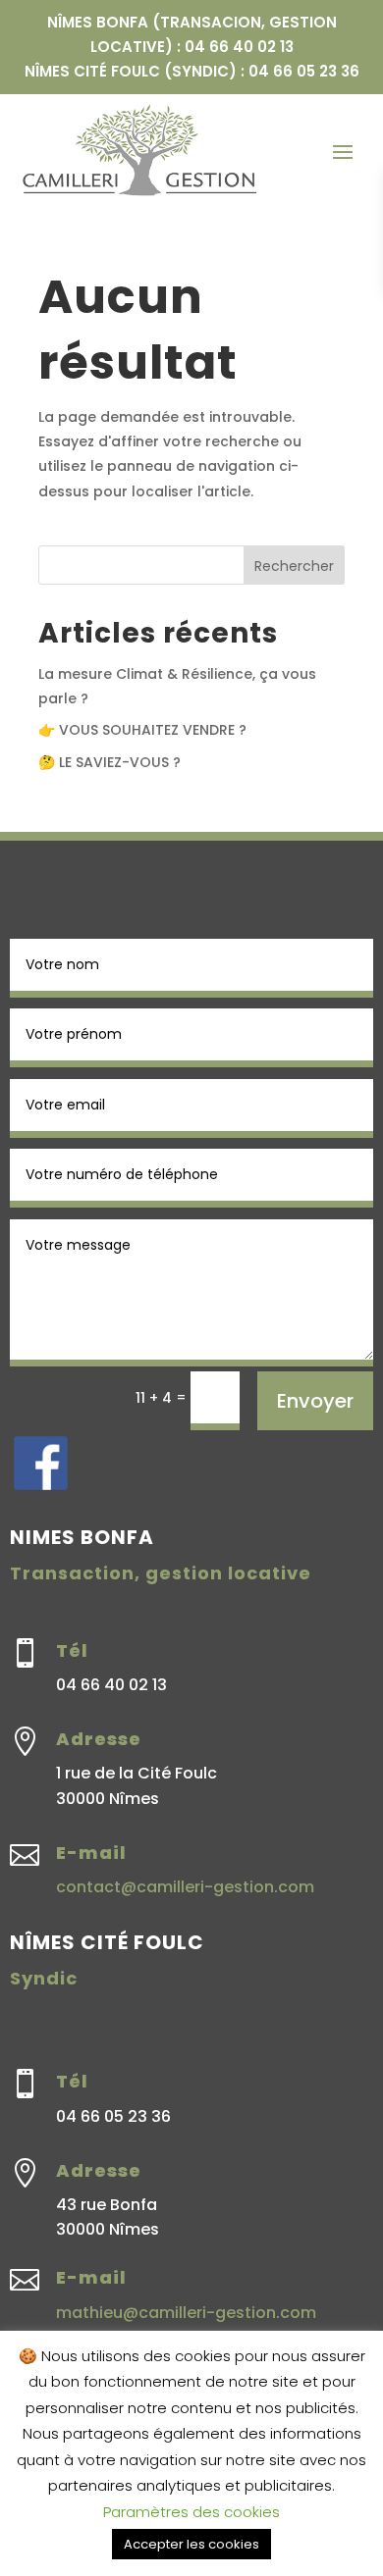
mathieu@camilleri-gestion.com (186, 2313)
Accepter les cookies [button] (191, 2544)
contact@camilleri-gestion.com (185, 1887)
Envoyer (315, 1401)
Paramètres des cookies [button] (191, 2512)
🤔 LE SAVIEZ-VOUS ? (109, 762)
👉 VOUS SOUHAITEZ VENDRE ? (142, 730)
